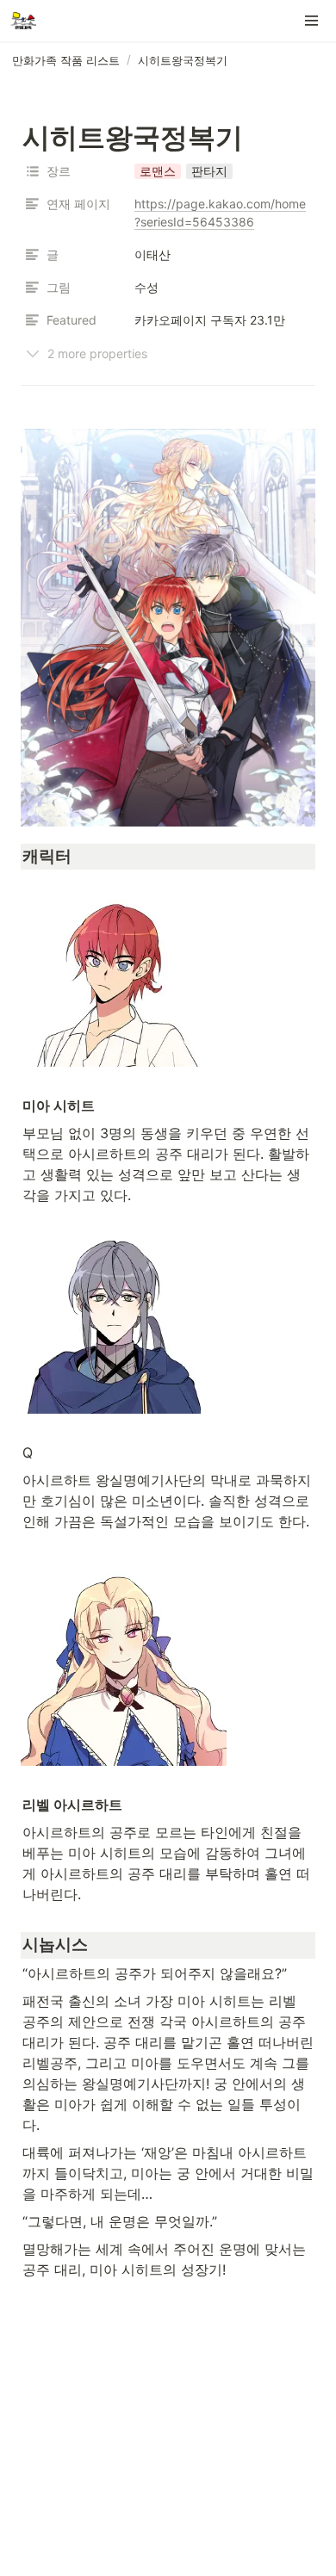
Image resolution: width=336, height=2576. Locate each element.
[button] (312, 21)
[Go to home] (23, 21)
